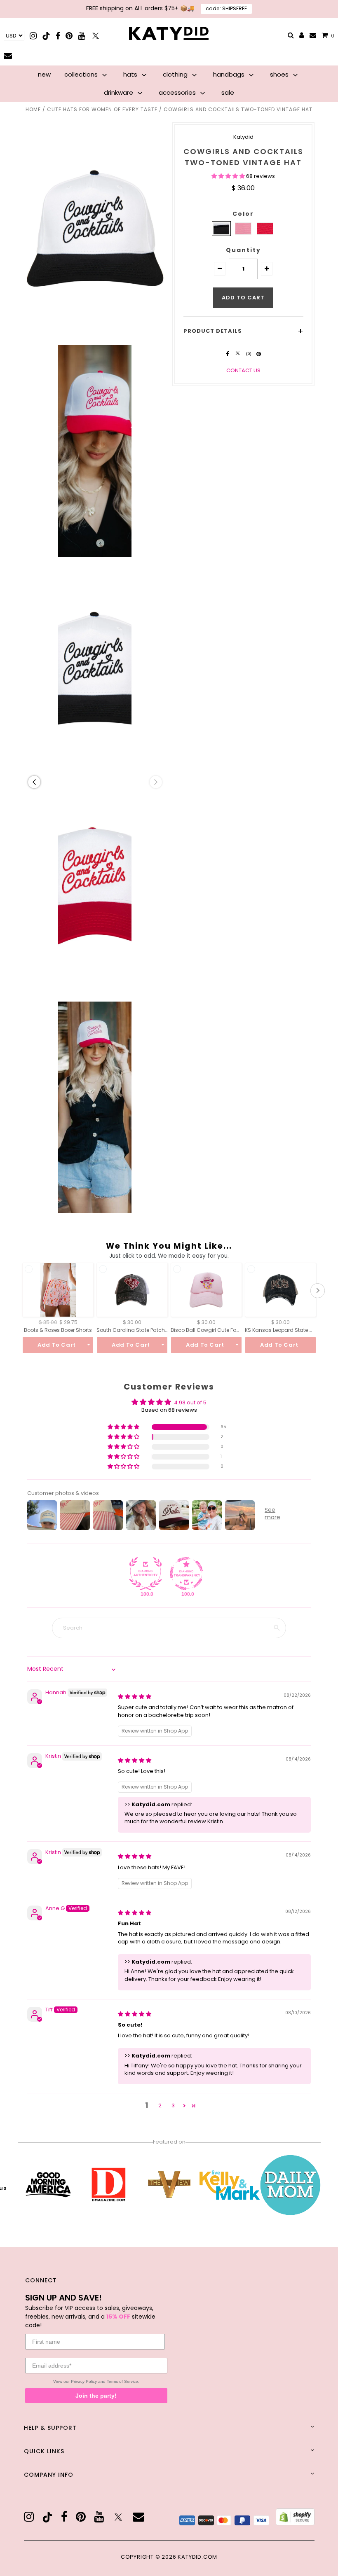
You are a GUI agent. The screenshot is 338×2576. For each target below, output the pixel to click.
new (44, 74)
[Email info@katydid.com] (313, 36)
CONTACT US (243, 370)
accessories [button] (178, 92)
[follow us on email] (138, 2517)
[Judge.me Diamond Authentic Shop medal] (146, 1574)
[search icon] (291, 36)
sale (228, 92)
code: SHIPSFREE (226, 8)
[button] (229, 176)
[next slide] (156, 782)
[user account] (302, 36)
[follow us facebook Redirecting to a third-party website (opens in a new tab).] (228, 354)
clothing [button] (176, 74)
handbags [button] (230, 74)
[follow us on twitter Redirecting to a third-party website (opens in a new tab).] (118, 2517)
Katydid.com (197, 2557)
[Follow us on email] (8, 55)
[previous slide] (34, 782)
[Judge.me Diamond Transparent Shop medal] (186, 1574)
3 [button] (173, 2105)
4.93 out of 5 (190, 1402)
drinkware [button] (119, 92)
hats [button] (131, 74)
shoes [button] (280, 74)
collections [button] (82, 74)
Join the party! (96, 2396)
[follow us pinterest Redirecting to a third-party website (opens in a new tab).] (259, 354)
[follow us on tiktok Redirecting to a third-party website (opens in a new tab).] (47, 2517)
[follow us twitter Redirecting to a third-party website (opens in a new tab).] (238, 354)
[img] (135, 1697)
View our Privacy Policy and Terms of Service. (96, 2381)
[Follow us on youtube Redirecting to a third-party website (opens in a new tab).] (81, 36)
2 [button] (160, 2105)
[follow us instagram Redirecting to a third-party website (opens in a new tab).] (249, 354)
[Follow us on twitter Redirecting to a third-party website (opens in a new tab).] (96, 36)
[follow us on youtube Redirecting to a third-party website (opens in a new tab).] (99, 2517)
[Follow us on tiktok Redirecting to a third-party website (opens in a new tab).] (47, 36)
